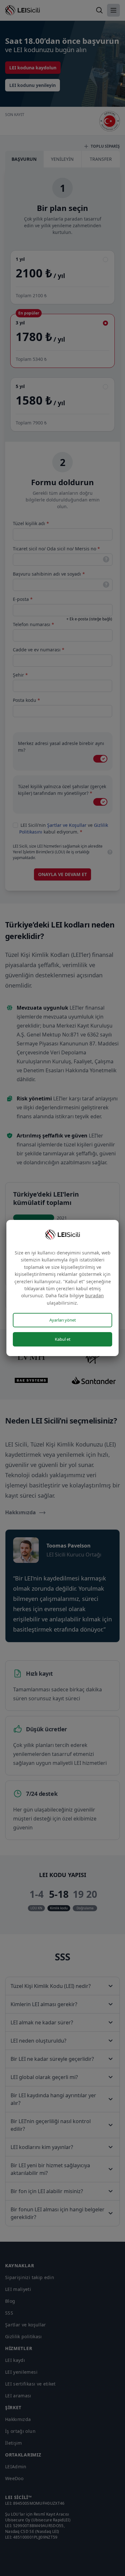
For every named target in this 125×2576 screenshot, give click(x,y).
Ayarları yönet (63, 1320)
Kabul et (63, 1339)
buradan (95, 1296)
